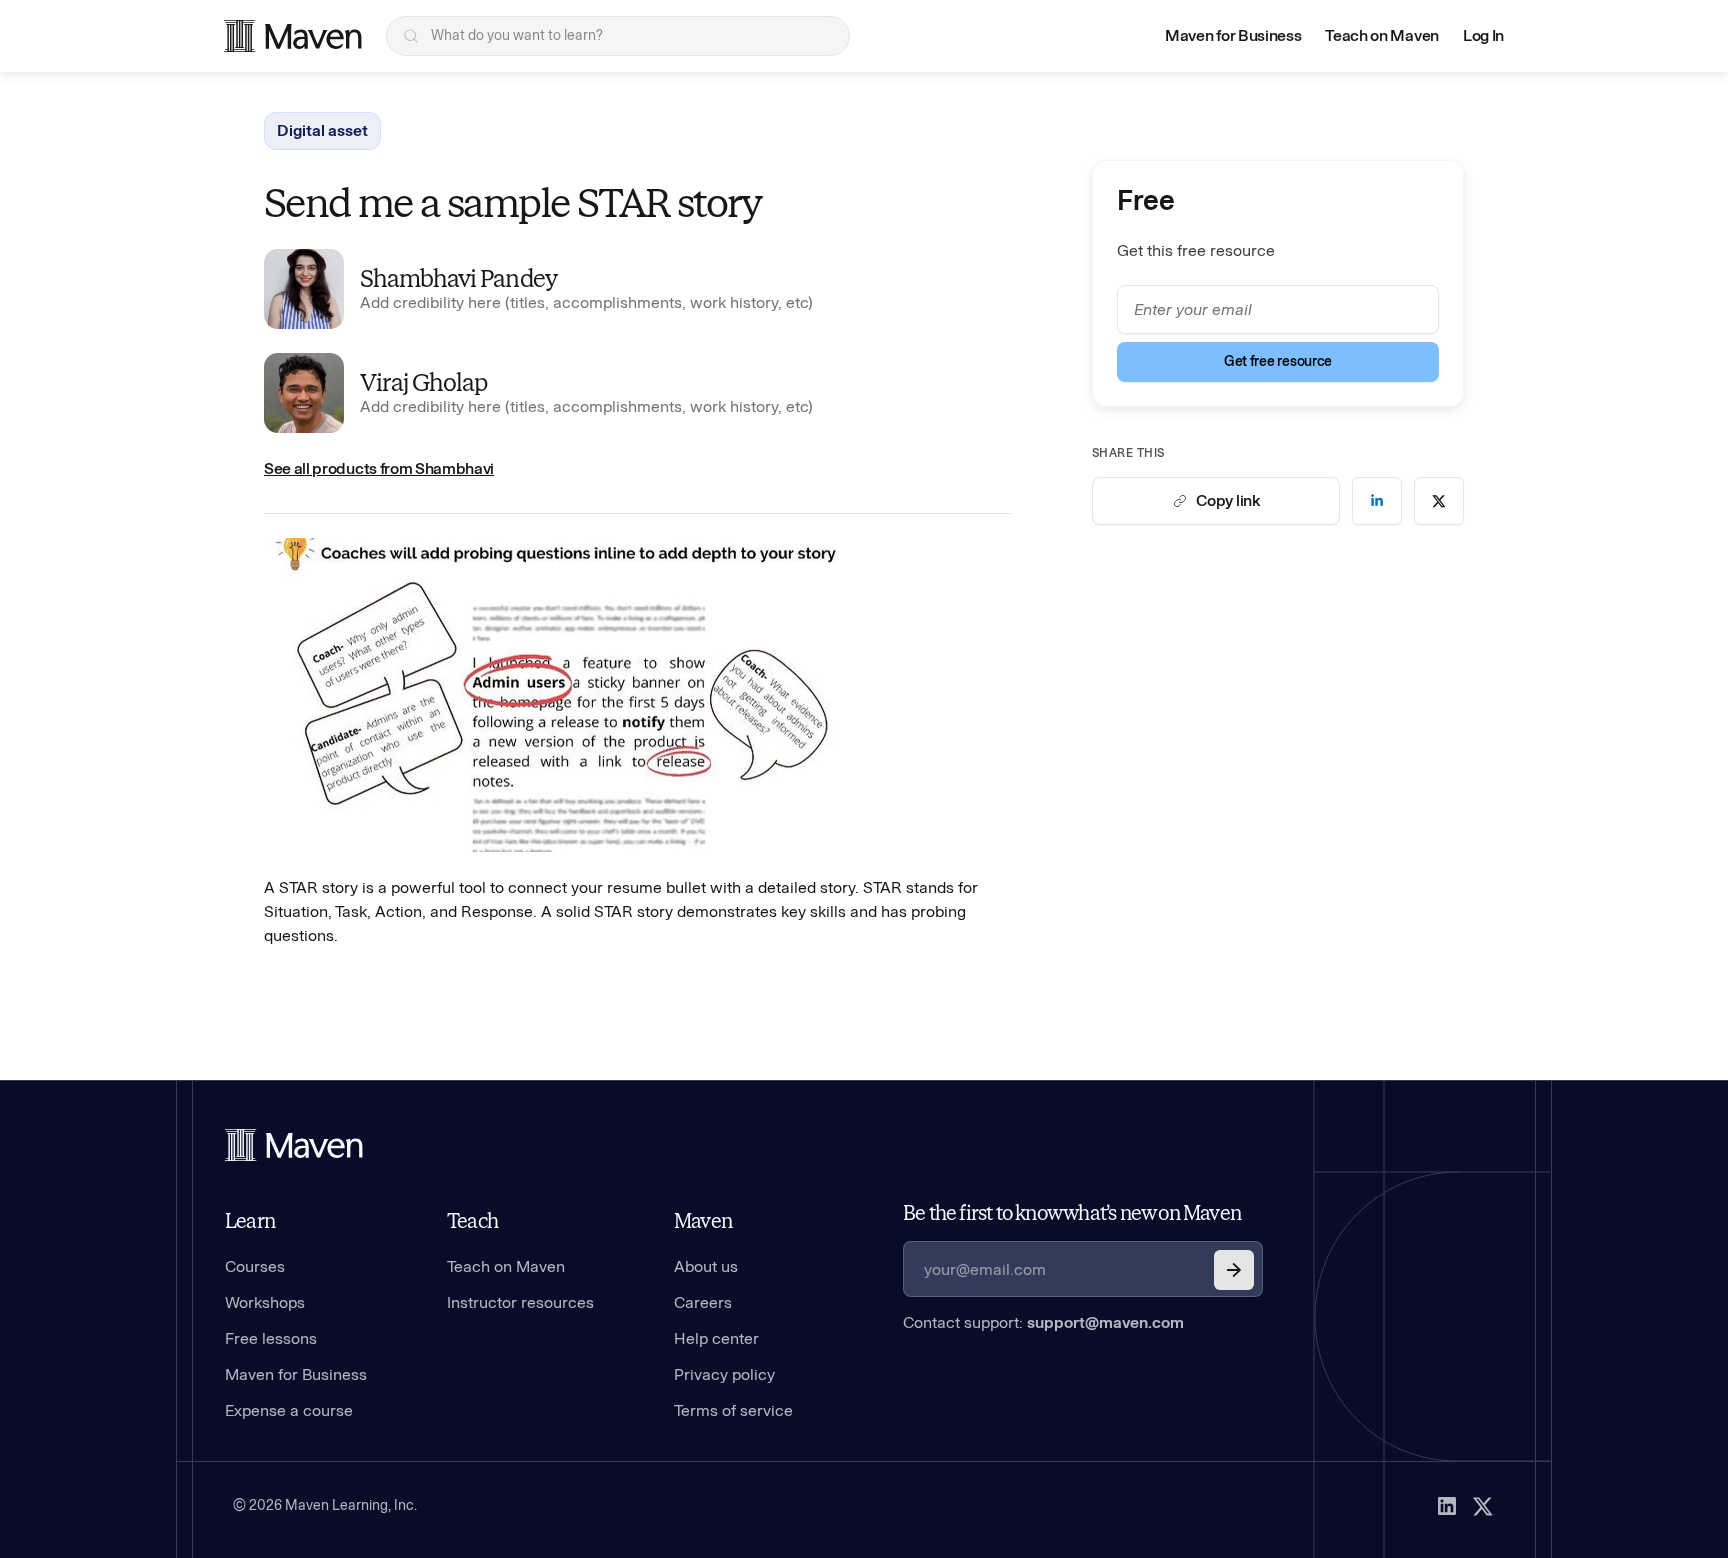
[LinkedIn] (1447, 1506)
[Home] (294, 1145)
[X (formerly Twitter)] (1483, 1506)
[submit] (1234, 1270)
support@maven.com (1105, 1322)
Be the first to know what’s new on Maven (1072, 1213)
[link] (1377, 501)
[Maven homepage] (293, 36)
